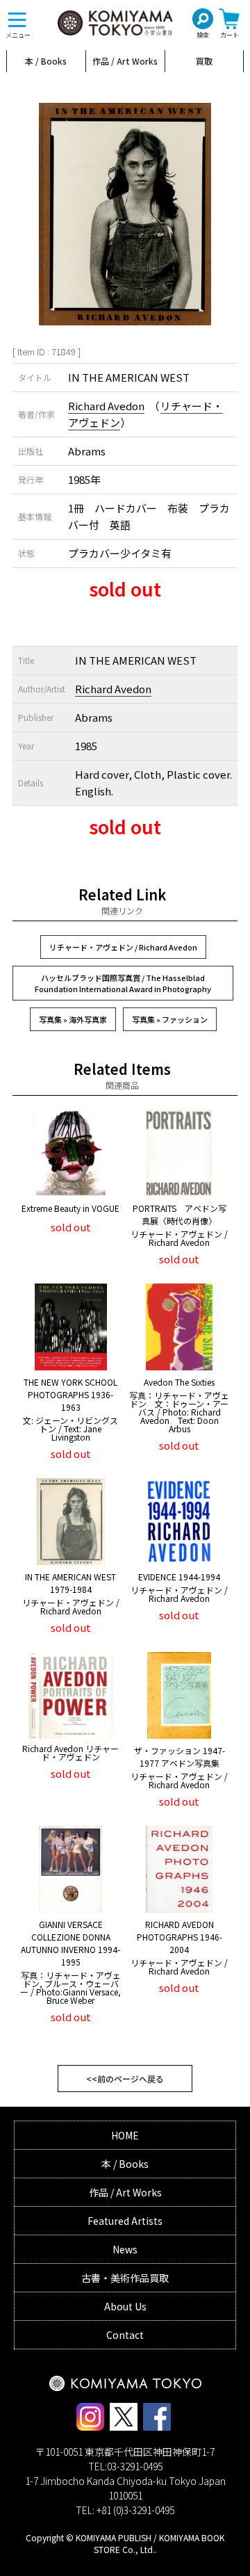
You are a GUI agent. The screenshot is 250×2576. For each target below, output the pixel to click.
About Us (125, 2306)
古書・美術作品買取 (125, 2278)
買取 (204, 61)
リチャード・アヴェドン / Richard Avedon (123, 947)
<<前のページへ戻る (125, 2079)
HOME (125, 2135)
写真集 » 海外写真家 (73, 1019)
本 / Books (46, 61)
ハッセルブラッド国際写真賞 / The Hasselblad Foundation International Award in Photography (123, 983)
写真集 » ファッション (170, 1019)
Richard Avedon (106, 406)
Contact (125, 2335)
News (125, 2249)
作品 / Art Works (125, 61)
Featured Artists (125, 2221)
